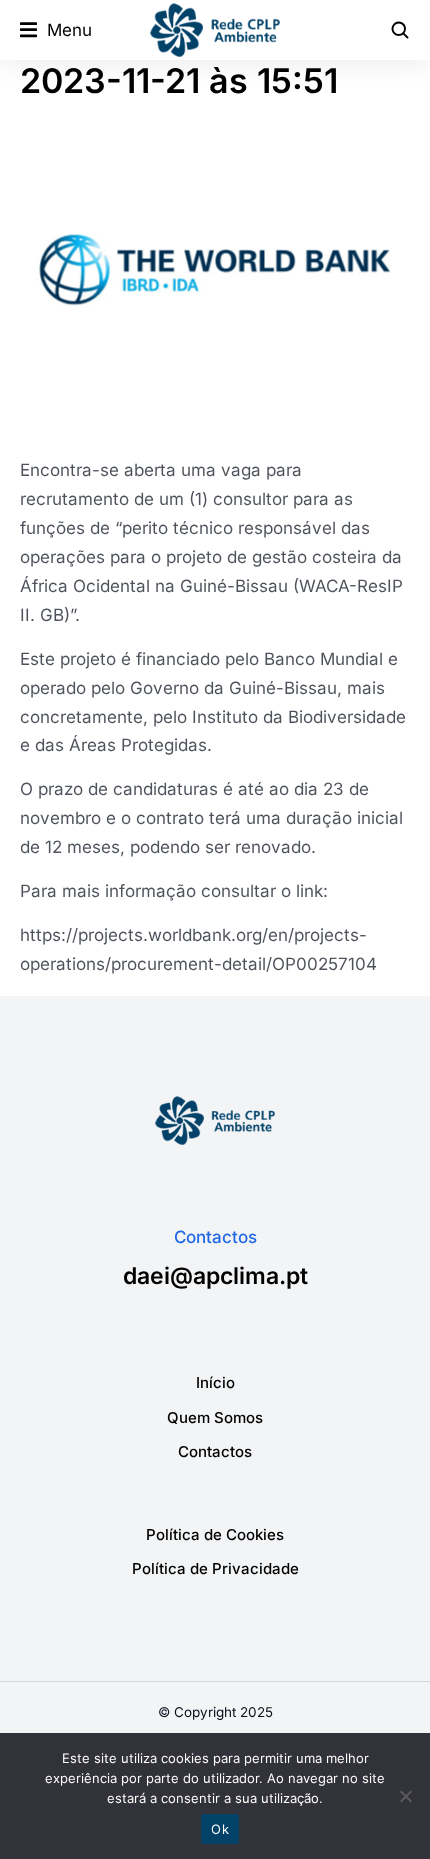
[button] (56, 30)
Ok (220, 1829)
